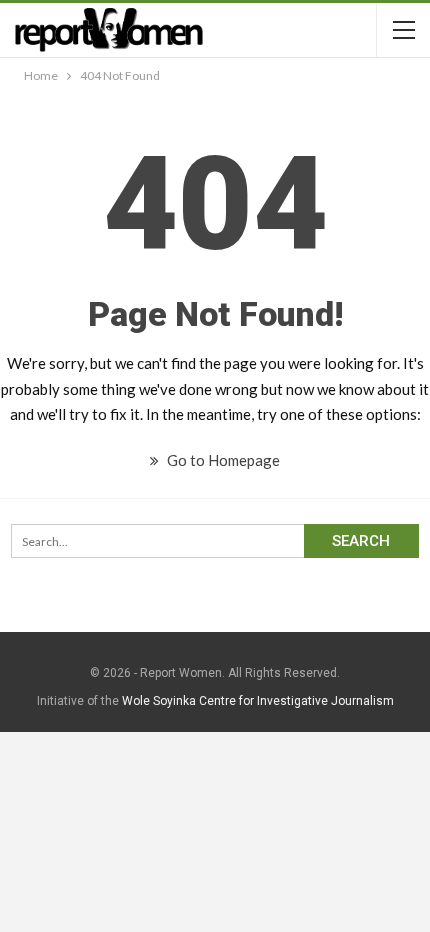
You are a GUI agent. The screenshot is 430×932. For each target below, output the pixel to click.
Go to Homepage (222, 460)
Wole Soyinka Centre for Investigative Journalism (258, 701)
